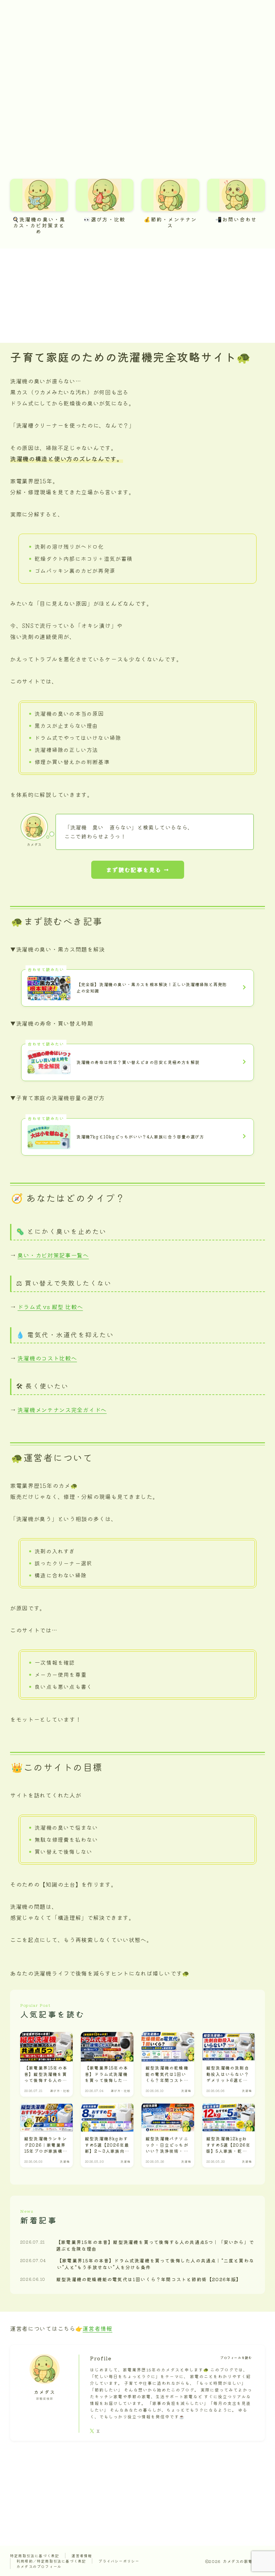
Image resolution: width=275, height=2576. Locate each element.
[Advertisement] (137, 296)
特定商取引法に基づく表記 (35, 2556)
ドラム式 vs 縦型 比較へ (50, 1307)
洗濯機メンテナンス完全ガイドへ (62, 1410)
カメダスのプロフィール (39, 2566)
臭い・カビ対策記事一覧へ (53, 1255)
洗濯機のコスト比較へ (47, 1358)
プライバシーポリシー (119, 2561)
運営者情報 (97, 2328)
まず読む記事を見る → (138, 870)
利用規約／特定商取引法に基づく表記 (51, 2561)
